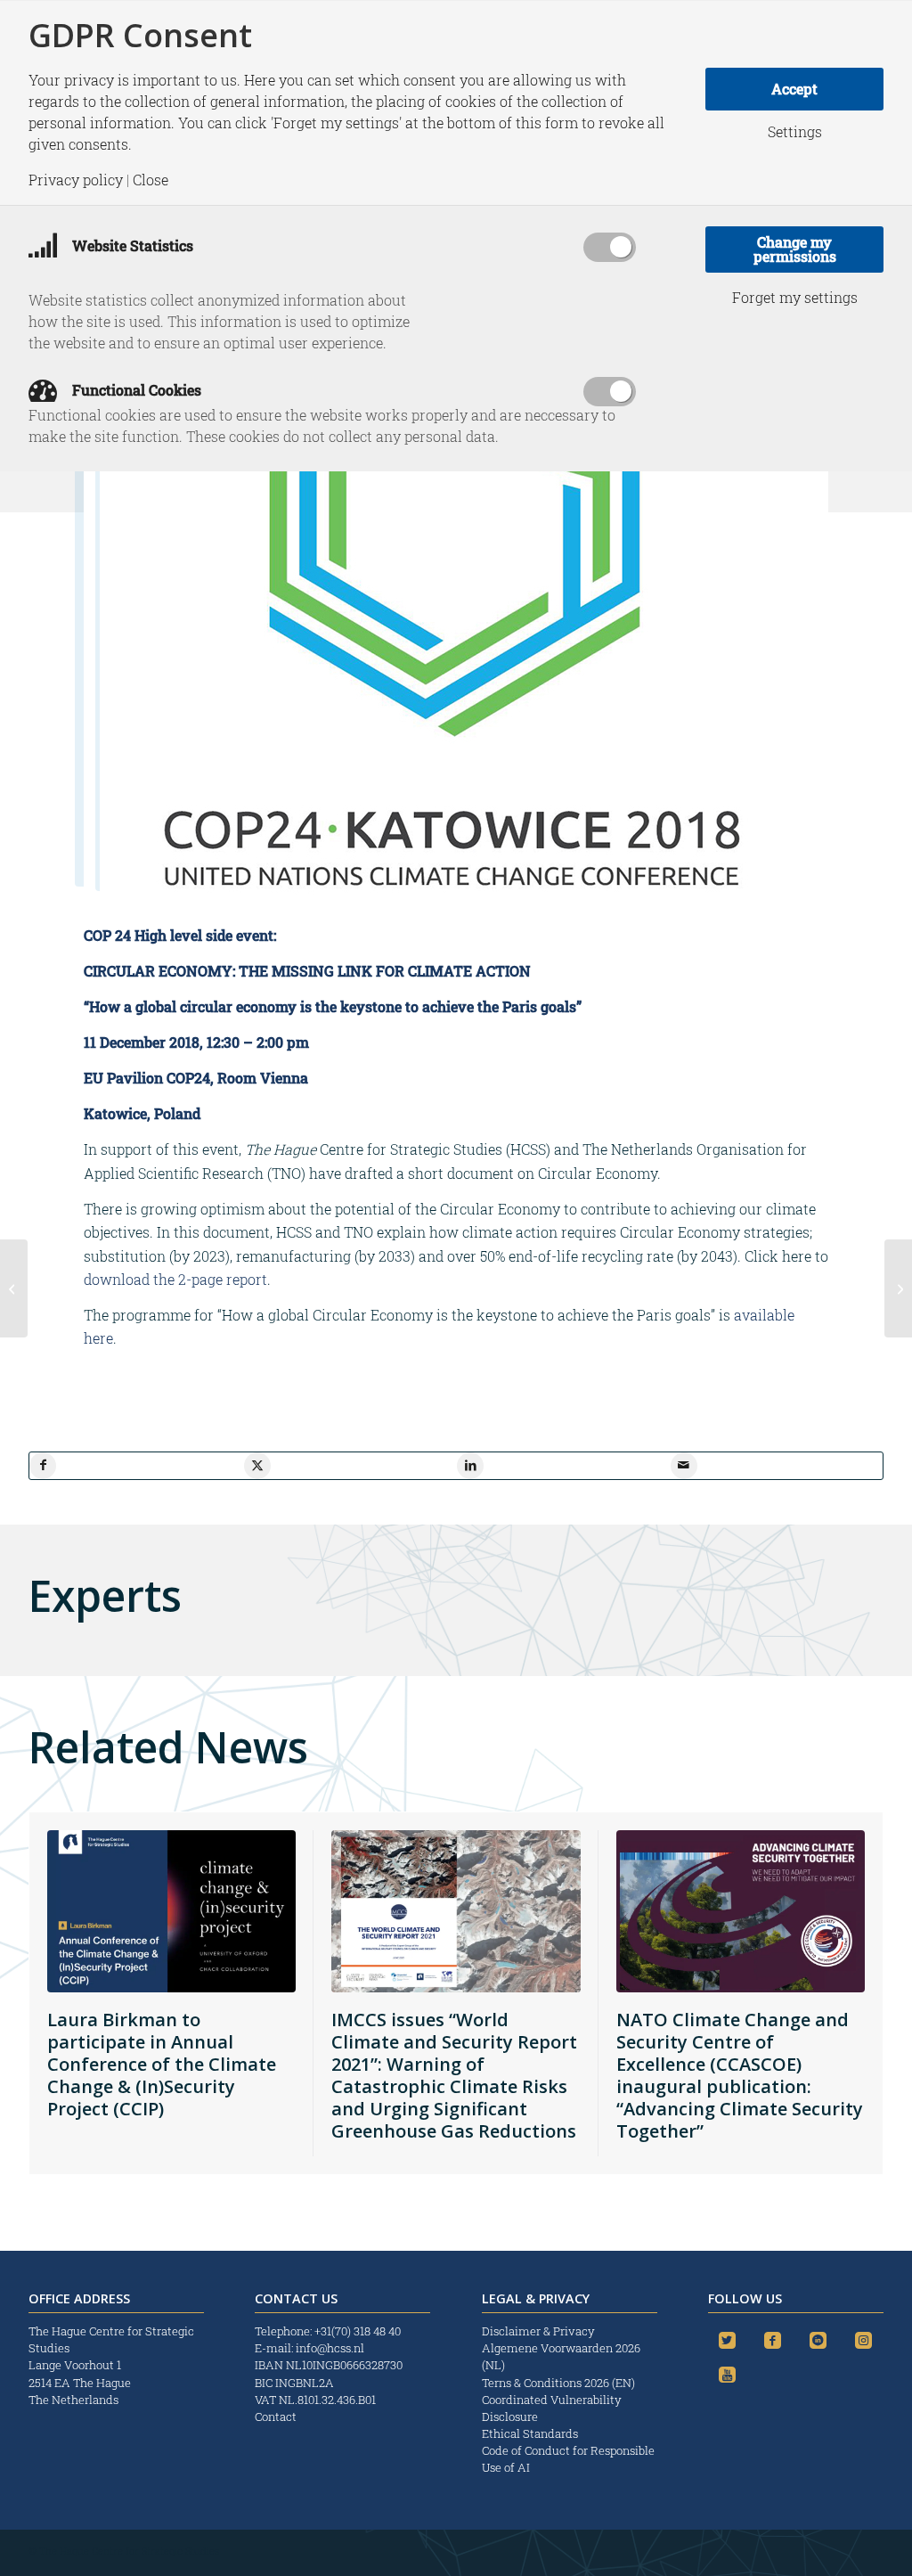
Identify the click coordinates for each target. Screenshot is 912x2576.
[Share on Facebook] (43, 1466)
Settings (795, 132)
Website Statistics (131, 245)
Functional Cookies (135, 390)
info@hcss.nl (330, 2348)
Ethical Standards (530, 2433)
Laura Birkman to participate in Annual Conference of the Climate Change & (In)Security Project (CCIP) (162, 2064)
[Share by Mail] (684, 1466)
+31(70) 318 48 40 (358, 2331)
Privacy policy (76, 180)
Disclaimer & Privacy (538, 2331)
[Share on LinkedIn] (470, 1466)
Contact (276, 2417)
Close (151, 180)
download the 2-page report (175, 1279)
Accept (794, 89)
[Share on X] (257, 1466)
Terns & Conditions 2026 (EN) (560, 2383)
